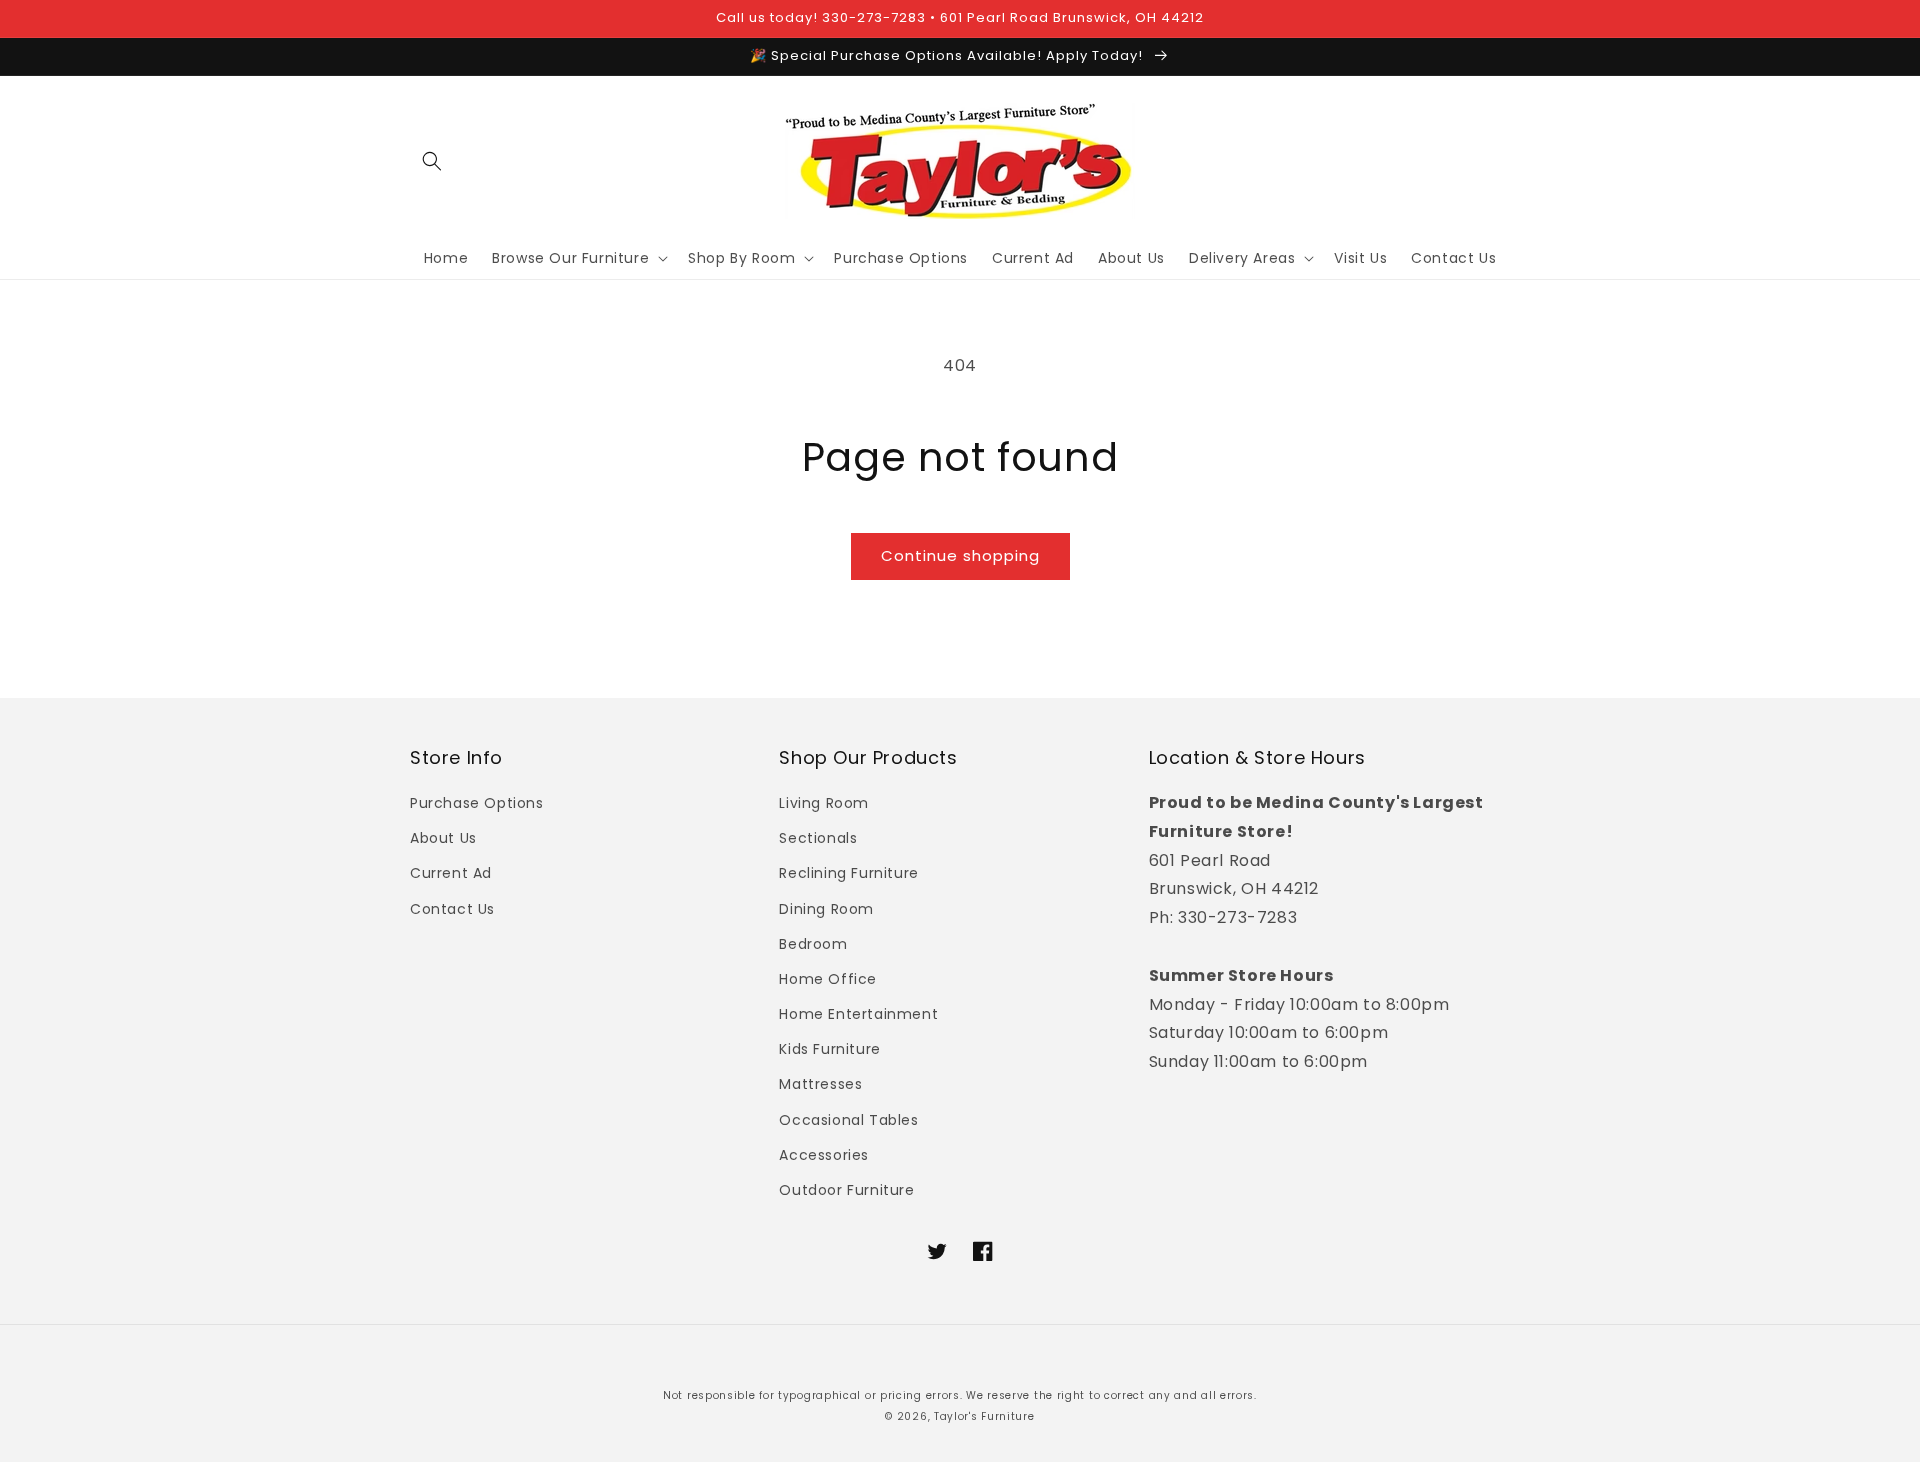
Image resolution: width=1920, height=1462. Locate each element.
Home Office (828, 979)
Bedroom (813, 944)
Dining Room (826, 909)
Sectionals (818, 838)
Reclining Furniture (848, 873)
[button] (432, 161)
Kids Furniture (829, 1049)
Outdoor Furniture (846, 1190)
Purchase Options (477, 803)
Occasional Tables (848, 1120)
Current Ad (451, 873)
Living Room (824, 803)
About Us (443, 838)
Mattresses (820, 1084)
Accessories (824, 1155)
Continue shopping (960, 555)
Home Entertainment (858, 1014)
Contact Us (452, 909)
